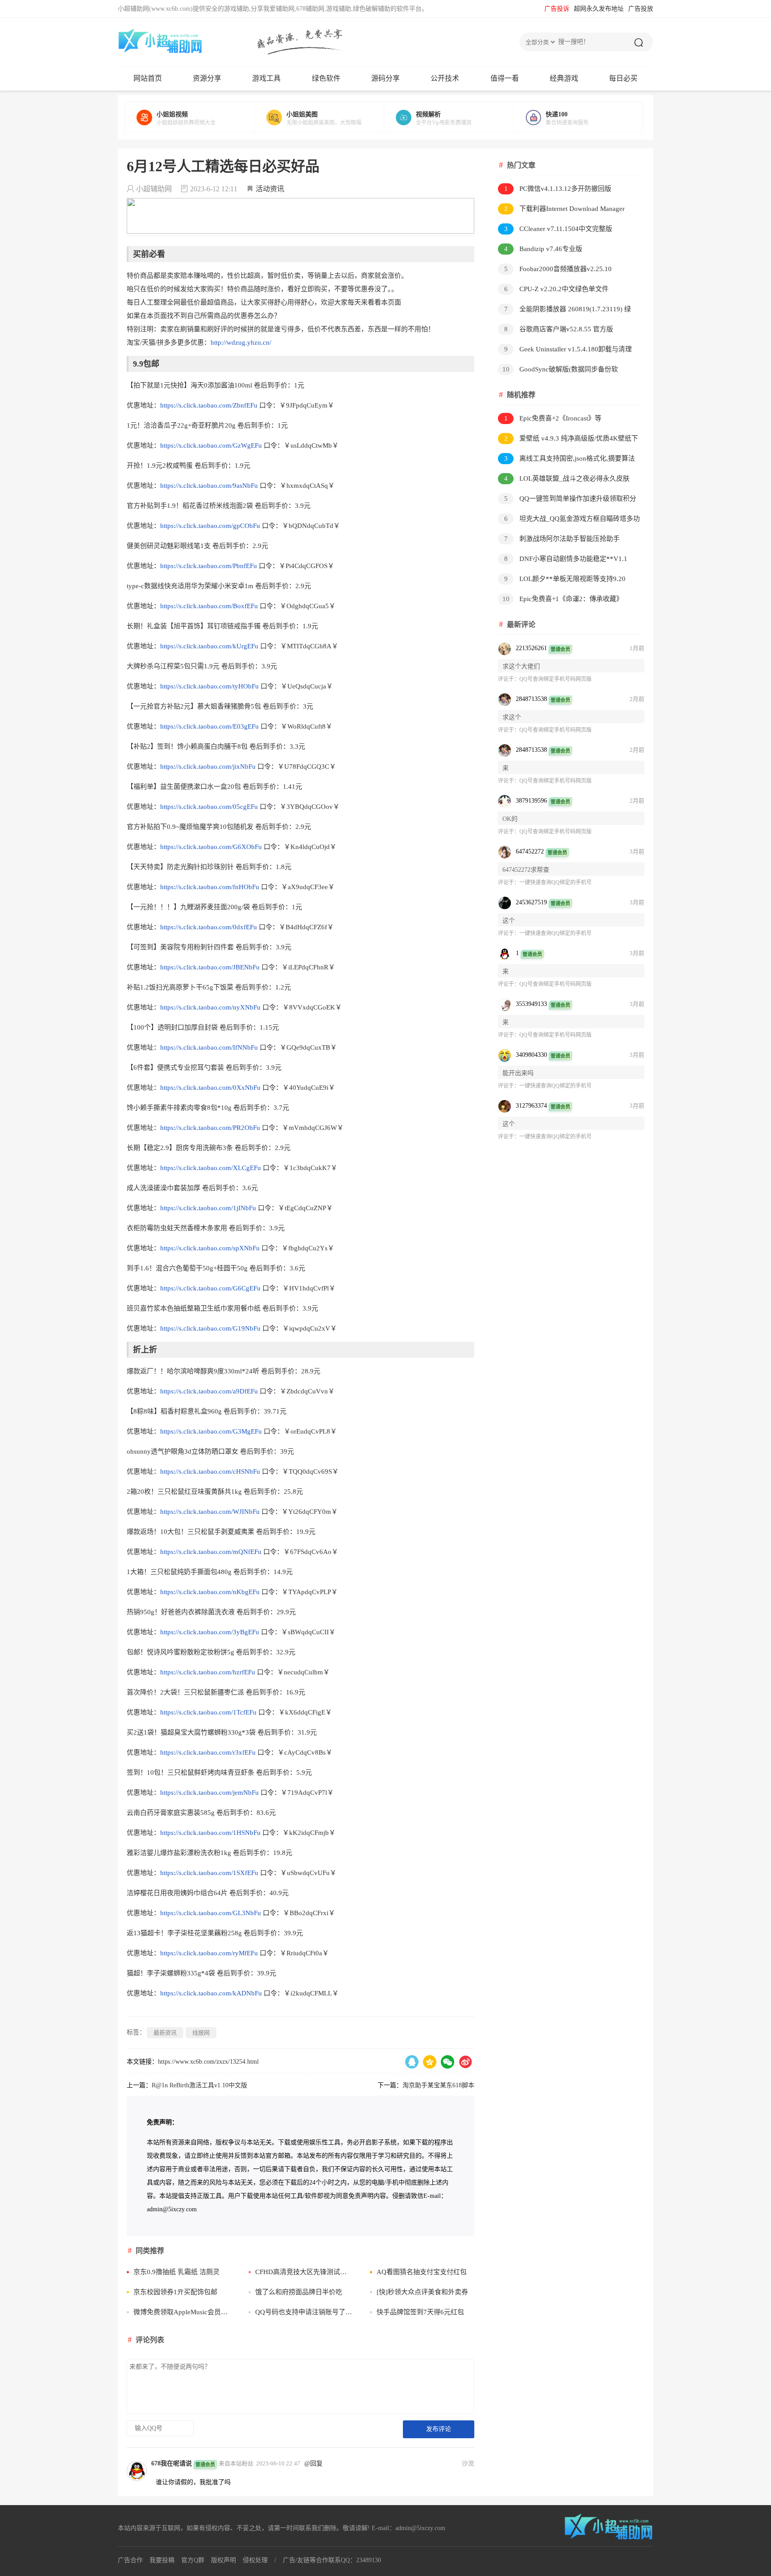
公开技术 (445, 78)
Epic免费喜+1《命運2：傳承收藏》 (563, 599)
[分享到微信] (448, 2062)
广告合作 (130, 2560)
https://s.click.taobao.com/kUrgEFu (209, 646)
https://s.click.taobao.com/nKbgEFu (210, 1592)
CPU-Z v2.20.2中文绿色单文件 (557, 289)
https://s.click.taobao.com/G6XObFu (211, 847)
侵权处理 (255, 2560)
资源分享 (207, 78)
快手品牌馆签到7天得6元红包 (420, 2312)
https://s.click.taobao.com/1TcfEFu (208, 1712)
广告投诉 (557, 9)
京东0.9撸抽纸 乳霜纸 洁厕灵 (176, 2272)
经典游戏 (564, 78)
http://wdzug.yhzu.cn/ (241, 342)
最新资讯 (165, 2033)
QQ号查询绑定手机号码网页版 (555, 679)
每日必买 (623, 78)
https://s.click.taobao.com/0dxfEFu (209, 927)
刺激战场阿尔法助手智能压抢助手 (562, 539)
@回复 (313, 2463)
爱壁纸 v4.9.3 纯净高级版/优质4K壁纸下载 (568, 440)
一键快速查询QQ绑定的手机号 (555, 882)
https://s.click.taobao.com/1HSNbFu (210, 1833)
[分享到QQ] (412, 2062)
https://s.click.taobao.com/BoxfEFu (209, 606)
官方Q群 (193, 2560)
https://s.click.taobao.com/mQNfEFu (211, 1552)
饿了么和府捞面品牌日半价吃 (299, 2292)
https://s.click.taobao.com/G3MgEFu (211, 1431)
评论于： (509, 679)
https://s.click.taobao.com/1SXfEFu (209, 1873)
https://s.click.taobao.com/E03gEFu (209, 726)
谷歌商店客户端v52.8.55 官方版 (559, 329)
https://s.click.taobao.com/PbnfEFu (209, 566)
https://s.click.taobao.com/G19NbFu (210, 1328)
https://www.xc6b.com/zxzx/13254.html (208, 2062)
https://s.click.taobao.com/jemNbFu (209, 1793)
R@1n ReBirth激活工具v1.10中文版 (199, 2085)
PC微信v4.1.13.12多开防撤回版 (558, 189)
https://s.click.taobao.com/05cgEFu (209, 807)
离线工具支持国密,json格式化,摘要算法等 (566, 460)
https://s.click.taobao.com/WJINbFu (210, 1512)
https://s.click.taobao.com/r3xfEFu (208, 1752)
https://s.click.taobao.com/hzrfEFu (208, 1672)
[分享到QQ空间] (430, 2062)
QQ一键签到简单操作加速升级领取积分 (570, 499)
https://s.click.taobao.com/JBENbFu (210, 967)
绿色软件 (326, 78)
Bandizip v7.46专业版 (543, 249)
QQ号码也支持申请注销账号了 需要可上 (304, 2312)
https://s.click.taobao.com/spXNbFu (210, 1248)
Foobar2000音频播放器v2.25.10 (558, 269)
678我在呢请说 (172, 2463)
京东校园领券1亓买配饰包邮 (175, 2292)
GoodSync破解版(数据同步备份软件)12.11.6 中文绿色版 (558, 371)
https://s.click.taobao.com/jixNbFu (208, 767)
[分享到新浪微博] (465, 2062)
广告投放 (641, 9)
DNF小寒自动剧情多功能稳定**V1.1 (566, 559)
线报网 (201, 2033)
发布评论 (439, 2429)
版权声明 (224, 2560)
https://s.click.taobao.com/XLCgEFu (211, 1168)
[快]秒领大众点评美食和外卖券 (422, 2292)
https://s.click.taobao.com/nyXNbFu (210, 1007)
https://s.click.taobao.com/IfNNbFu (209, 1047)
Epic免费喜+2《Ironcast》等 (553, 418)
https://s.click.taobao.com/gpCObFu (210, 526)
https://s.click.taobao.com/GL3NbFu (211, 1913)
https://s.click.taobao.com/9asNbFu (209, 486)
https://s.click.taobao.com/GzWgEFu (211, 445)
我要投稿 (162, 2560)
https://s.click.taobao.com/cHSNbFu (210, 1471)
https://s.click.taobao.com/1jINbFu (208, 1208)
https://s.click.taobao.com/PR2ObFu (210, 1128)
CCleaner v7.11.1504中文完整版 (558, 229)
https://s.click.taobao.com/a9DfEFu (209, 1391)
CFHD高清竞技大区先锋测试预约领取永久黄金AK (304, 2272)
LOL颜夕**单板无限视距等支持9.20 (565, 579)
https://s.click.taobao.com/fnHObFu (210, 887)
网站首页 (148, 78)
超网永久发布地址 (599, 9)
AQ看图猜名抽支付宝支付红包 (422, 2272)
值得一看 (505, 78)
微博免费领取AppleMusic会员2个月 (182, 2312)
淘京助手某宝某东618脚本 (438, 2085)
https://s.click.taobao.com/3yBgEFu (210, 1632)
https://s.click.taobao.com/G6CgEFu (210, 1288)
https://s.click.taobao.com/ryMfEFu (209, 1953)
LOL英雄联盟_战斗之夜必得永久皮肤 (567, 478)
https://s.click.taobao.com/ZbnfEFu (209, 405)
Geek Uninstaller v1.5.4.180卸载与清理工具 (565, 351)
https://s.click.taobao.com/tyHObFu (209, 686)
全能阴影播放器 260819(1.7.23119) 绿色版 (564, 311)
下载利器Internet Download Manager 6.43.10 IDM (561, 210)
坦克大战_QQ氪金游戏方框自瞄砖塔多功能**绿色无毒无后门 (569, 520)
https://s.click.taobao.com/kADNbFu (211, 1993)
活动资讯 (270, 189)
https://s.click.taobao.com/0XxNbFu (210, 1088)
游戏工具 (266, 78)
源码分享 (385, 78)
